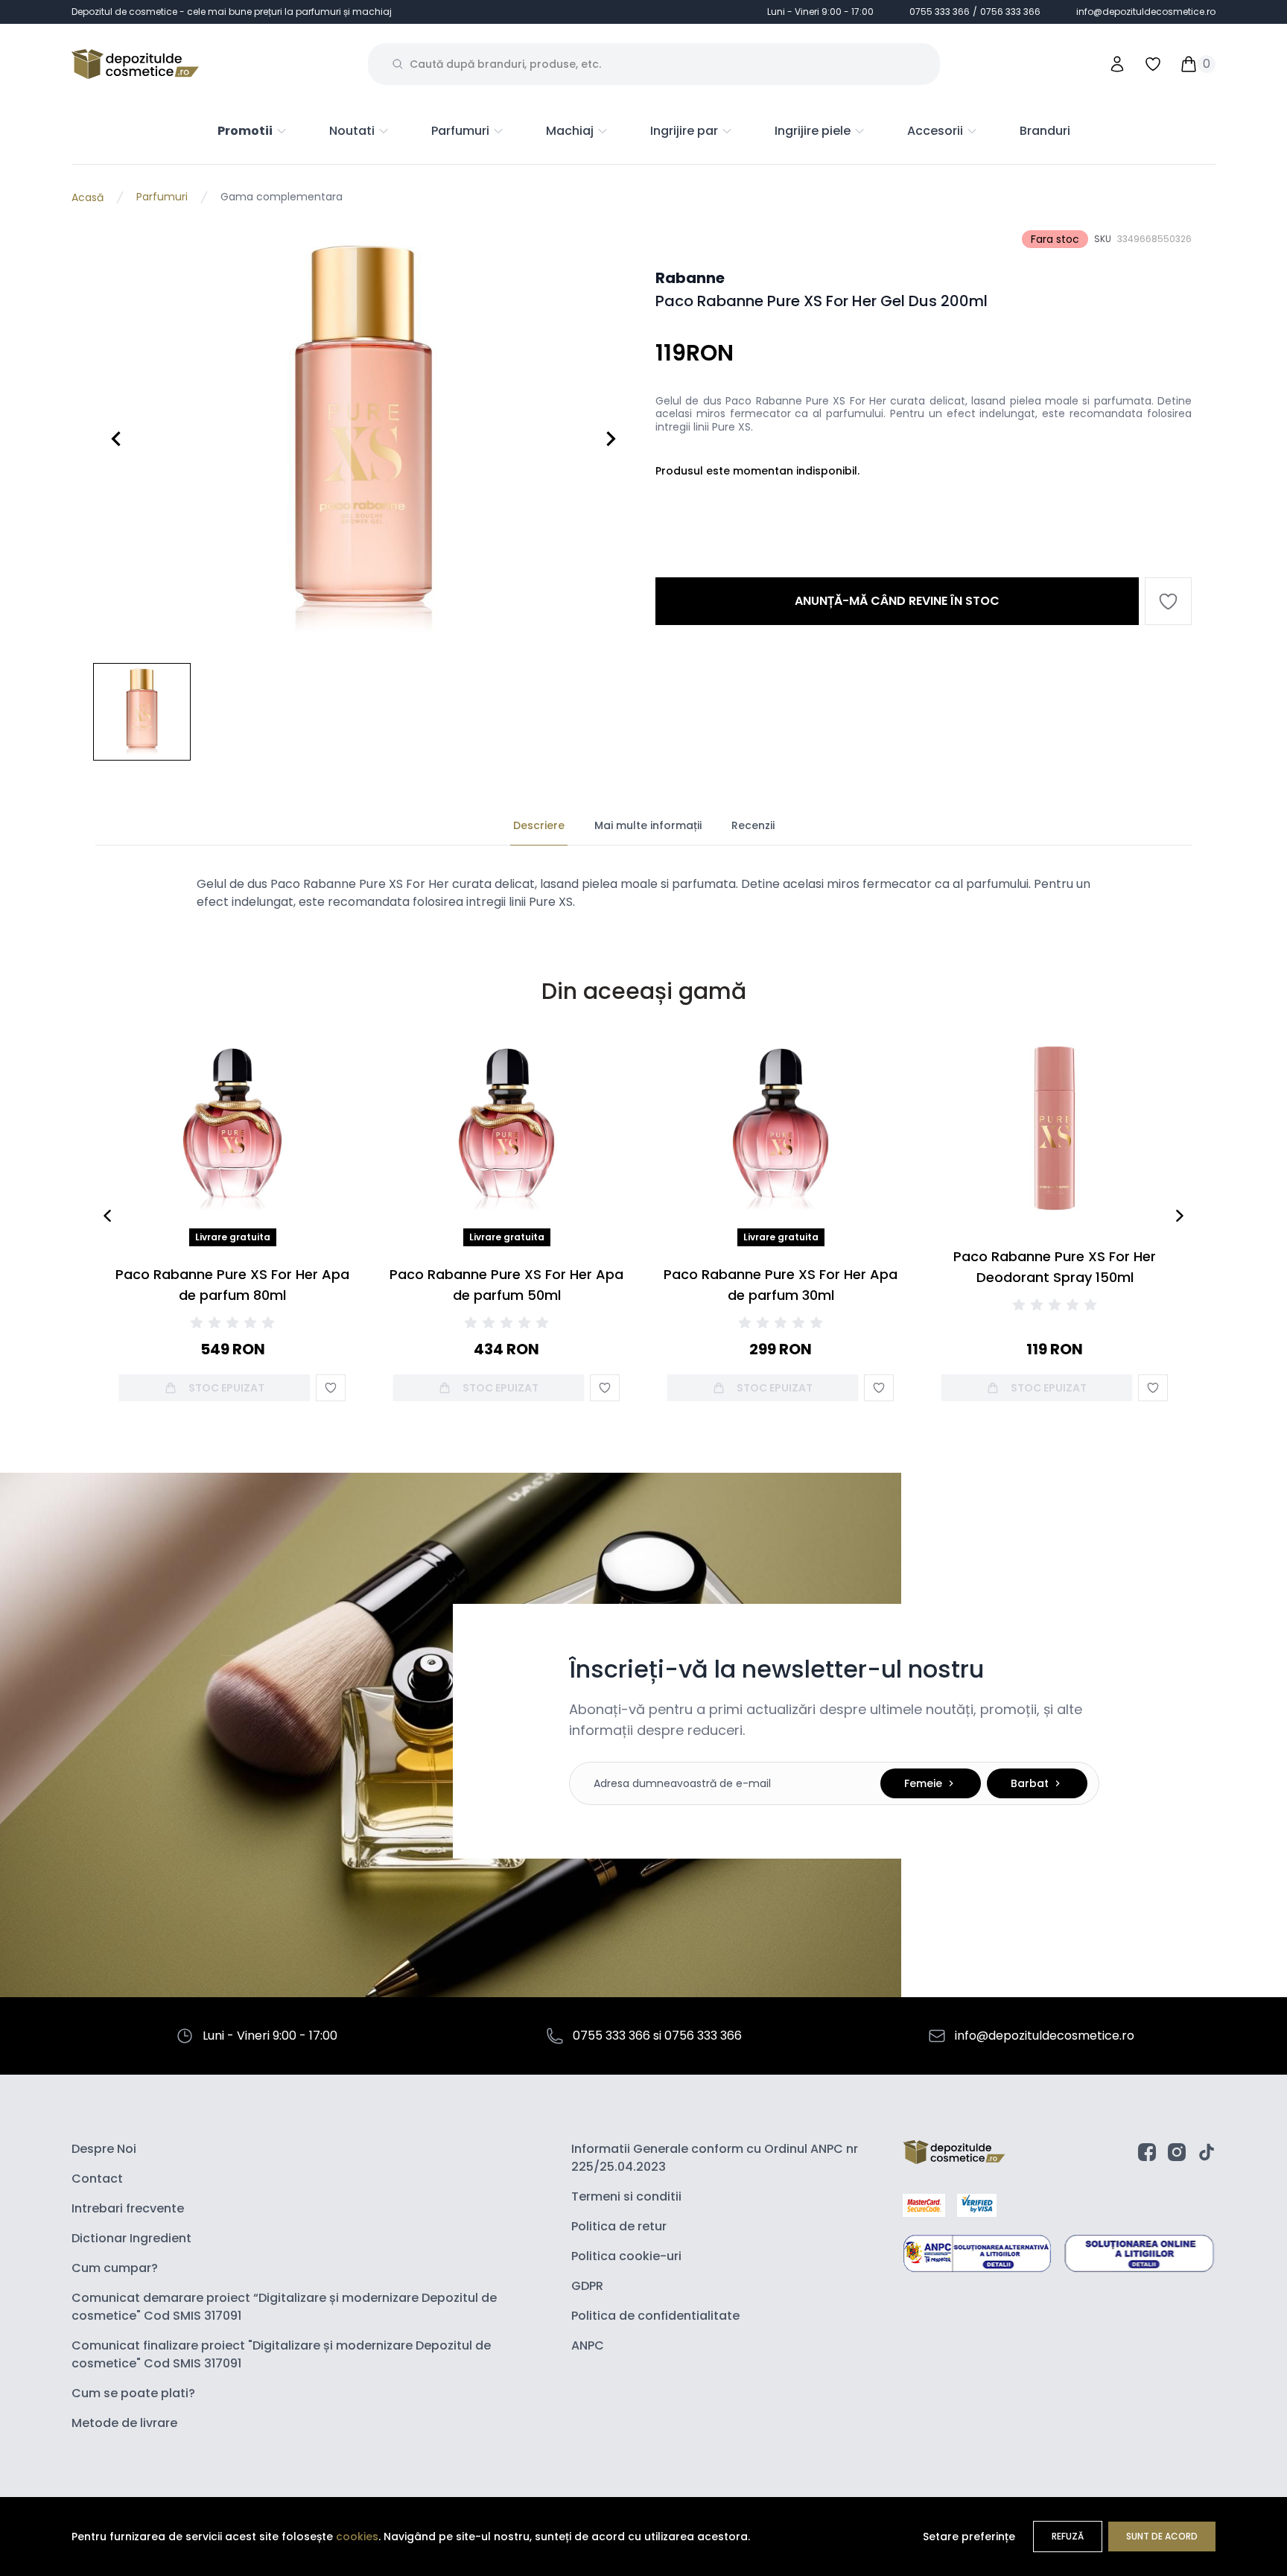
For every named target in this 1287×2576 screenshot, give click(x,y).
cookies (357, 2537)
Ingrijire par (684, 131)
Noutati (352, 131)
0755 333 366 (940, 12)
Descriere (539, 825)
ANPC (588, 2345)
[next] (1180, 1216)
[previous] (107, 1216)
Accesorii (935, 131)
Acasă (88, 197)
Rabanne (690, 278)
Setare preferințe (969, 2537)
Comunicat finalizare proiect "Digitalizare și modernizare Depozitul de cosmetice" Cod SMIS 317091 (281, 2354)
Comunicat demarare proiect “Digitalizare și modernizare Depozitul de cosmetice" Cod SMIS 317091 (284, 2307)
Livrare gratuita (233, 1237)
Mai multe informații (648, 825)
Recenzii (753, 825)
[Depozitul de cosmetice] (135, 64)
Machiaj (570, 131)
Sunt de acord (1162, 2536)
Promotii (245, 131)
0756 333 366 (1010, 12)
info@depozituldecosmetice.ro (1146, 12)
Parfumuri (460, 131)
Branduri (1045, 131)
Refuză (1068, 2536)
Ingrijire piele (813, 131)
